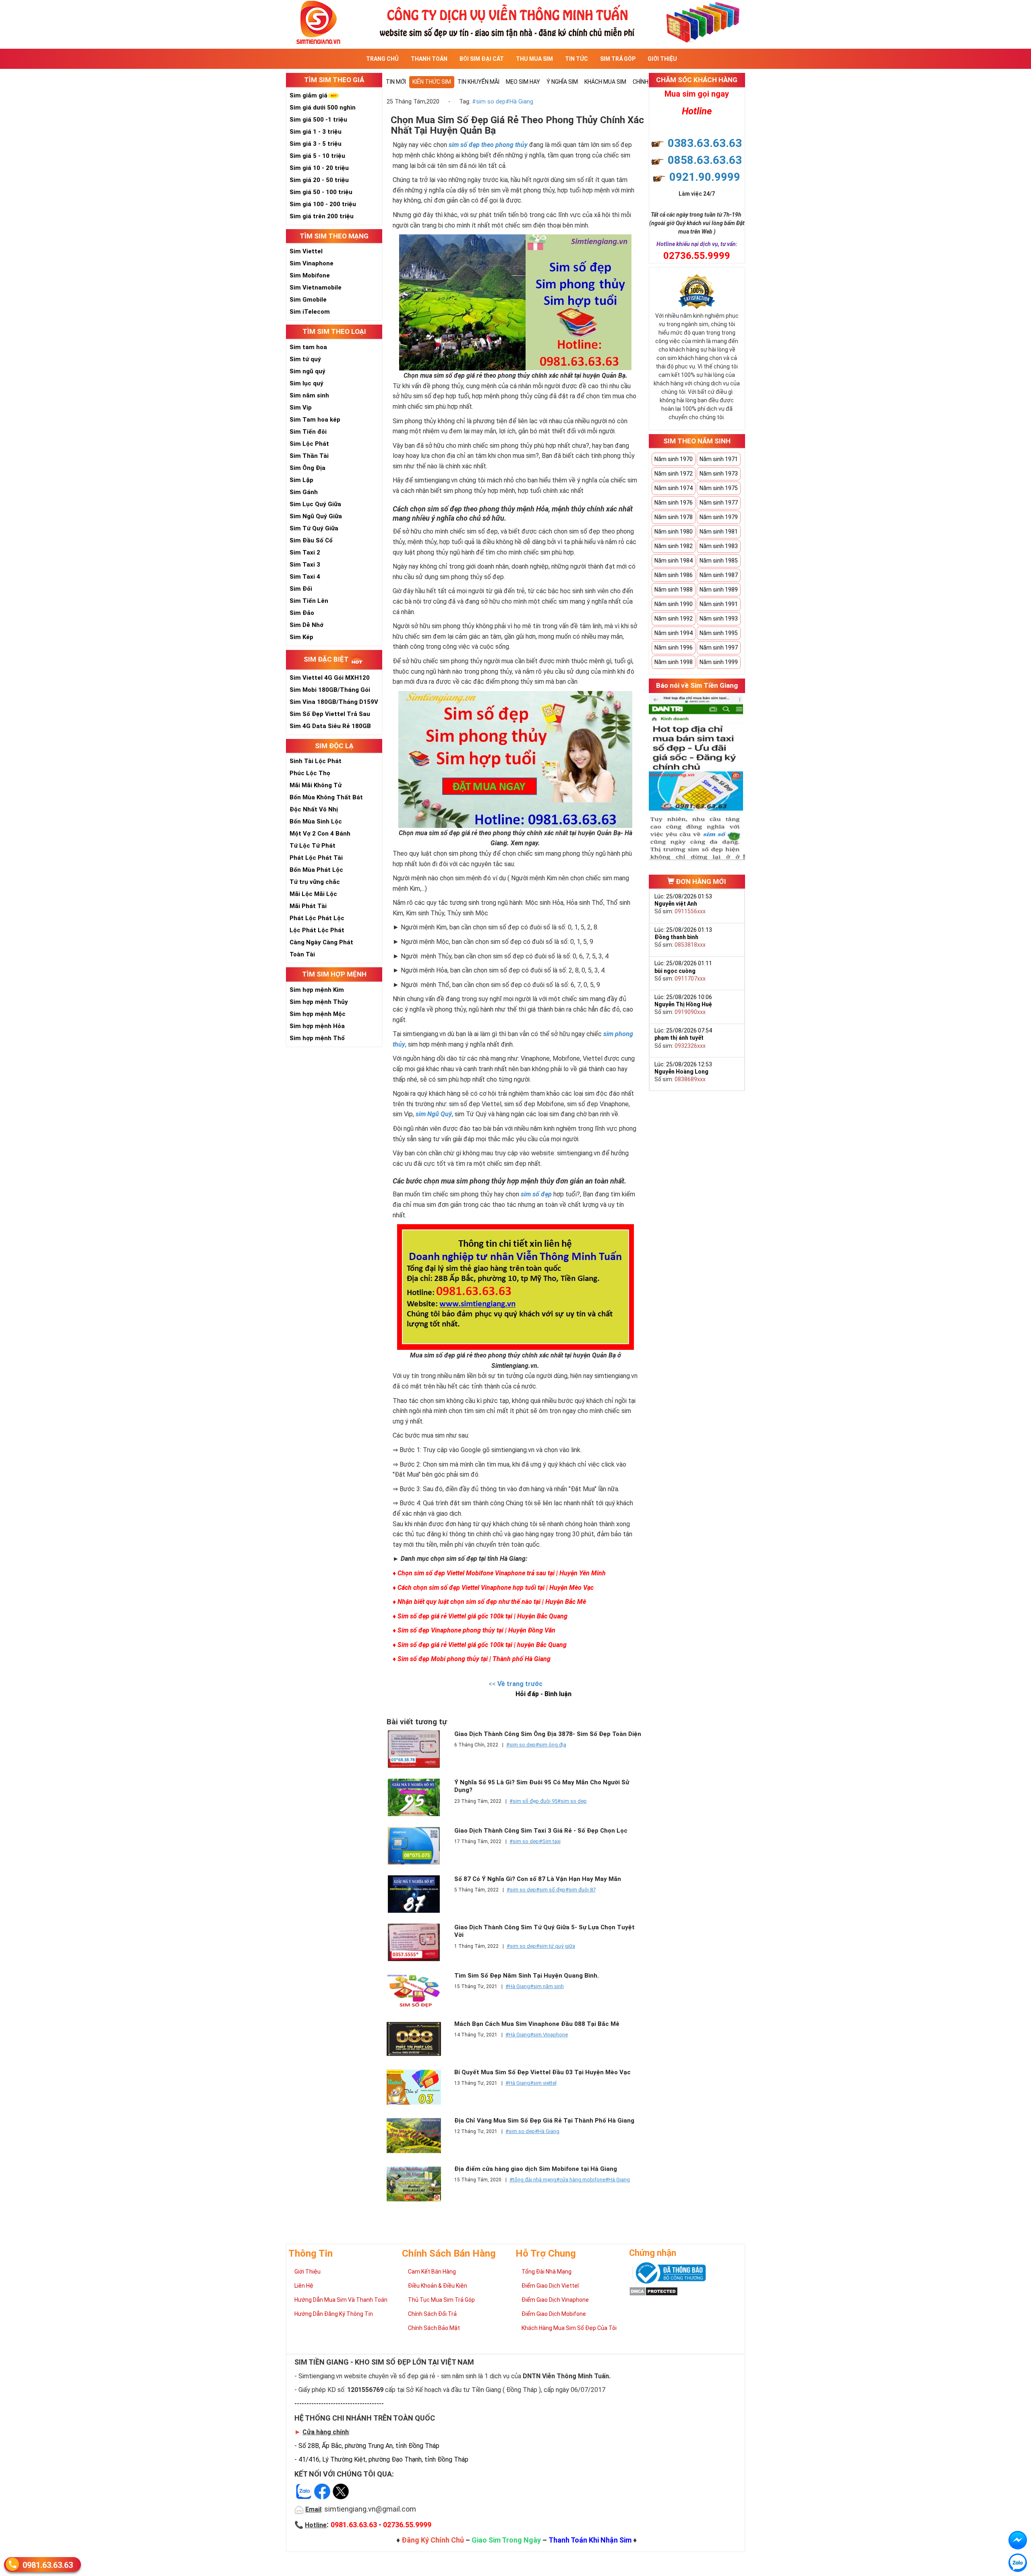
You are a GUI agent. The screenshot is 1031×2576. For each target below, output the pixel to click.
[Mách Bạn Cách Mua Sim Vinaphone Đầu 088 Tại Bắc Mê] (418, 2039)
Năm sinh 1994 (674, 633)
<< (515, 1684)
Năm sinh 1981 (719, 532)
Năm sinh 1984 (674, 561)
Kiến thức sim (432, 82)
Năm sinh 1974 (674, 488)
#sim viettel (543, 2083)
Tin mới (396, 82)
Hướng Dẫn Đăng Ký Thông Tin (334, 2314)
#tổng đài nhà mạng (533, 2180)
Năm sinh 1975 (719, 488)
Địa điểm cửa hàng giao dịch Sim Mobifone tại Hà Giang (536, 2169)
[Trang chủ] (515, 22)
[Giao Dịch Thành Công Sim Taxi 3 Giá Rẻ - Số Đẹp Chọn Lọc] (418, 1846)
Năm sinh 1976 (674, 503)
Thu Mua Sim (534, 59)
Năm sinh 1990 (674, 604)
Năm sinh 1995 (719, 633)
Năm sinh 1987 (719, 575)
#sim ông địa (551, 1745)
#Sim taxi (550, 1841)
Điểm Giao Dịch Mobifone (554, 2314)
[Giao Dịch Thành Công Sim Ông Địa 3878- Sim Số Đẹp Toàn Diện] (418, 1749)
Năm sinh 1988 (674, 590)
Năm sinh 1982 (674, 546)
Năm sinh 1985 (719, 561)
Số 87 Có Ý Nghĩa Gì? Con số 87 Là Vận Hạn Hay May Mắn (538, 1879)
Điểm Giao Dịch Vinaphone (555, 2300)
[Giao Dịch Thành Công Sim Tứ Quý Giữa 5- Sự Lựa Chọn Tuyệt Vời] (418, 1942)
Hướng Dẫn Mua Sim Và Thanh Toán (341, 2300)
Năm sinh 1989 (719, 590)
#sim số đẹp (551, 1890)
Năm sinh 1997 (719, 648)
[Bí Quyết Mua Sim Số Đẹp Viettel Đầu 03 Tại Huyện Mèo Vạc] (418, 2087)
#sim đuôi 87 (581, 1890)
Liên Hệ (304, 2286)
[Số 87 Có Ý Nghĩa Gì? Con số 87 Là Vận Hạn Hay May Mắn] (418, 1894)
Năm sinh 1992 (674, 619)
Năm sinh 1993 (719, 619)
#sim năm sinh (547, 1986)
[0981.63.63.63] (1018, 2563)
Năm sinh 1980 (674, 532)
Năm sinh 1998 (674, 662)
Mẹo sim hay (523, 82)
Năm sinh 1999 (719, 662)
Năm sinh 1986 (674, 575)
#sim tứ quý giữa (556, 1946)
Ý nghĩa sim (562, 82)
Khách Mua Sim (605, 82)
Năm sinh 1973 (719, 474)
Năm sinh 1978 (674, 517)
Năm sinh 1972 (674, 474)
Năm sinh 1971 (719, 459)
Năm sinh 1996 (674, 648)
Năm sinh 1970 (674, 459)
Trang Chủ (382, 59)
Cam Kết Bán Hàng (432, 2272)
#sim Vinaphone (549, 2035)
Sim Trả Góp (618, 59)
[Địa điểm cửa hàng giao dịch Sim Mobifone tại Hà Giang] (418, 2184)
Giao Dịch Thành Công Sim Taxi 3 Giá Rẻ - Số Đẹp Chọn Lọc (541, 1831)
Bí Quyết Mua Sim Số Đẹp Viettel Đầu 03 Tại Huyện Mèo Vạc (542, 2072)
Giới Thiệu (662, 59)
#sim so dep (489, 102)
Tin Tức (577, 59)
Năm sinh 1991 (719, 604)
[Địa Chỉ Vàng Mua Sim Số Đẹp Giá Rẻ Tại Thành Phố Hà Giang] (418, 2136)
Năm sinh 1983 (719, 546)
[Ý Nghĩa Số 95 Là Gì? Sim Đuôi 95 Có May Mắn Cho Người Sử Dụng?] (418, 1797)
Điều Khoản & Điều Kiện (438, 2286)
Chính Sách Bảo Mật (434, 2328)
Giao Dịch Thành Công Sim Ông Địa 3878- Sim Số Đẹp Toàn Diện (548, 1734)
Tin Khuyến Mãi (478, 82)
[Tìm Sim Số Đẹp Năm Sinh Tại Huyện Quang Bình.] (418, 1991)
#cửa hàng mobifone (581, 2180)
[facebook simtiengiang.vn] (1018, 2540)
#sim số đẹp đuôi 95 (533, 1801)
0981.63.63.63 (48, 2565)
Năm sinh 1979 (719, 517)
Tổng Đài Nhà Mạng (547, 2272)
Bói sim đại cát (482, 59)
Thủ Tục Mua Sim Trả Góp (441, 2300)
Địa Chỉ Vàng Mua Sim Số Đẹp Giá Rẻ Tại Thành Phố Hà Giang (544, 2121)
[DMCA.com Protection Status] (653, 2290)
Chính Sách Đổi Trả (432, 2314)
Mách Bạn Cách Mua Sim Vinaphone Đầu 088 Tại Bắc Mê (537, 2024)
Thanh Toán (429, 59)
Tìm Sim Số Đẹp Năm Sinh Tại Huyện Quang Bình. (527, 1976)
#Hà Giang (519, 102)
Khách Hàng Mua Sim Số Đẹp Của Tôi (569, 2328)
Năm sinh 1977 (719, 503)
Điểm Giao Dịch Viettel (550, 2286)
